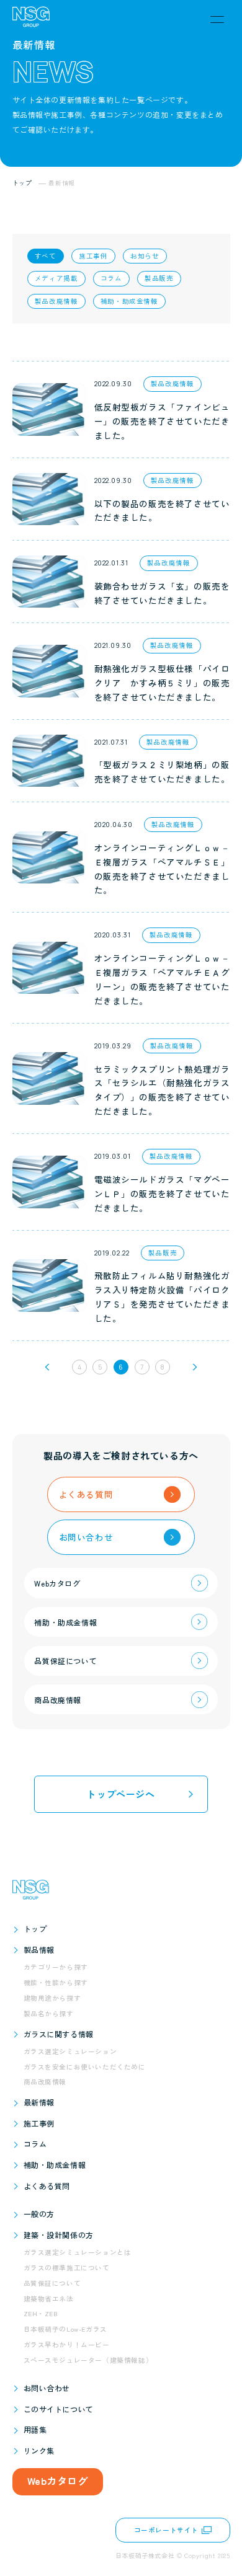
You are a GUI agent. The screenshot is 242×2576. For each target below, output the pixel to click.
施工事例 (93, 256)
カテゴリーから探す (56, 1967)
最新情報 (39, 2102)
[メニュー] (217, 19)
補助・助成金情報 (129, 301)
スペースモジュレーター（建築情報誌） (88, 2360)
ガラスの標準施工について (67, 2268)
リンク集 (39, 2450)
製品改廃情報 (56, 301)
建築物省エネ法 (49, 2299)
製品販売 (159, 278)
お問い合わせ (47, 2388)
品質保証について (52, 2283)
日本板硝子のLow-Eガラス (65, 2329)
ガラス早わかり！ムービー (67, 2344)
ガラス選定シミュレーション (70, 2051)
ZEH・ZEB (41, 2313)
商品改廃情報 (45, 2082)
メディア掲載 (56, 278)
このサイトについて (59, 2409)
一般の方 (39, 2214)
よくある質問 (47, 2186)
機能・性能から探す (56, 1982)
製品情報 (39, 1950)
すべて (46, 256)
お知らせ (145, 256)
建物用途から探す (52, 1998)
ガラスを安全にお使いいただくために (85, 2067)
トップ (35, 1928)
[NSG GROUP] (31, 19)
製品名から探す (49, 2013)
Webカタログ (58, 2481)
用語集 (35, 2429)
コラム (111, 278)
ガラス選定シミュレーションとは (78, 2252)
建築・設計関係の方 (59, 2235)
